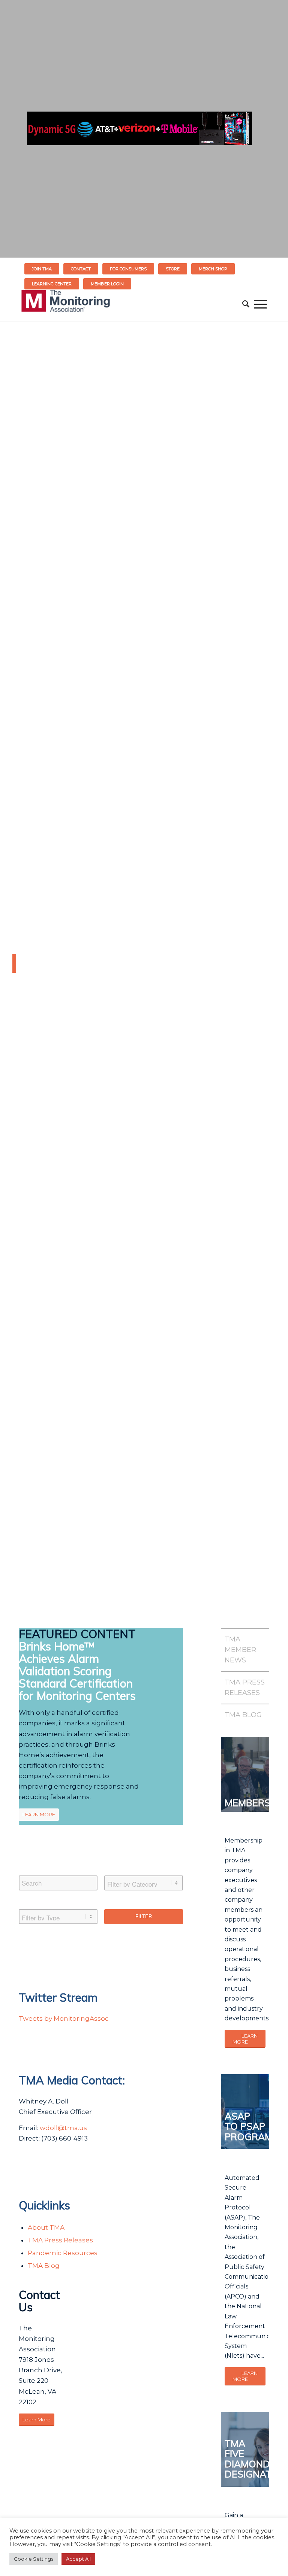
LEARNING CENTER (52, 284)
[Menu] (260, 304)
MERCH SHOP (213, 269)
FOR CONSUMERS (128, 269)
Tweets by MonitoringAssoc (64, 2018)
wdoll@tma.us (63, 2128)
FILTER (144, 1916)
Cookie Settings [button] (34, 2559)
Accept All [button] (78, 2559)
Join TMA (42, 269)
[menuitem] (42, 269)
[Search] (246, 304)
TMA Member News (240, 1650)
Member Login (107, 284)
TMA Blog (44, 2266)
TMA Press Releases (60, 2240)
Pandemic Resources (63, 2253)
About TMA (46, 2227)
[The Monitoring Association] (66, 304)
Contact (81, 269)
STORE (173, 269)
